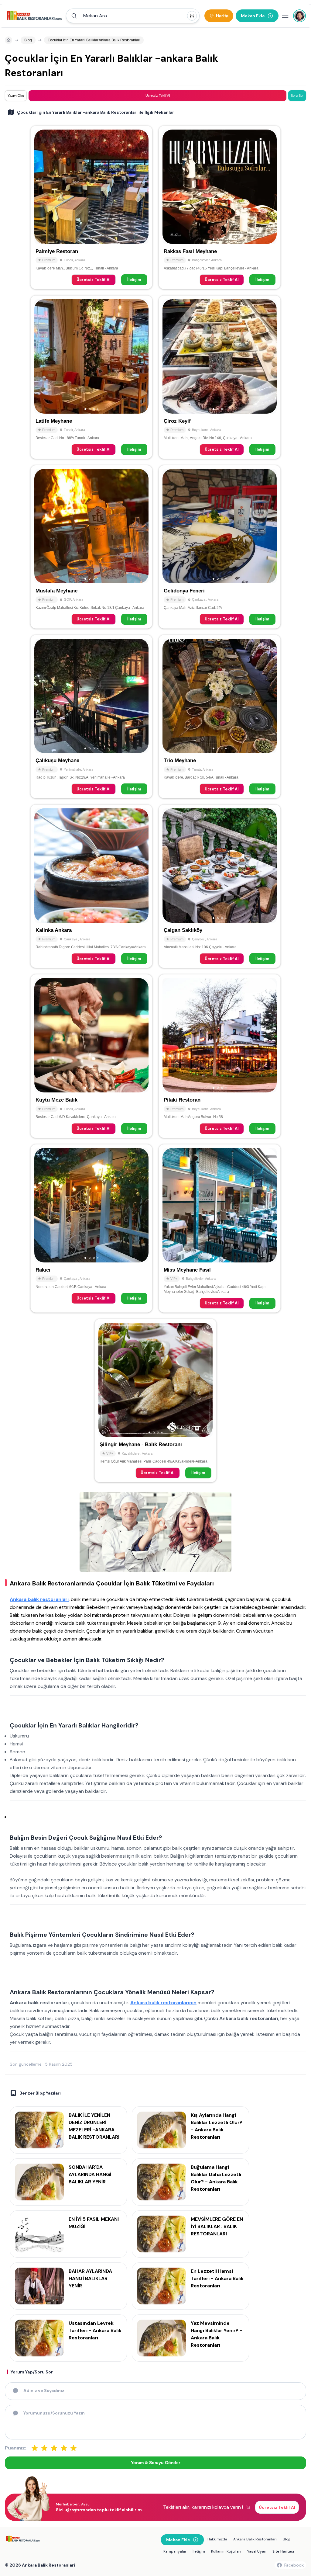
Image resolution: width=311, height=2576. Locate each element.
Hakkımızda (217, 2539)
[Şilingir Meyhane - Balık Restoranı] (155, 1401)
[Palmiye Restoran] (91, 207)
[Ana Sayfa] (34, 16)
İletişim (134, 280)
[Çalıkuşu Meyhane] (91, 717)
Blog (287, 2539)
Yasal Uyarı (257, 2551)
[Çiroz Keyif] (220, 377)
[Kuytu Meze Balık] (91, 1056)
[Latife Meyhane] (91, 377)
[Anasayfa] (9, 40)
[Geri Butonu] (141, 187)
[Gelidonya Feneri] (220, 547)
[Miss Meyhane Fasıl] (220, 1228)
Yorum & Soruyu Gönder (155, 2463)
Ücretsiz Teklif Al (94, 280)
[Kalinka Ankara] (91, 886)
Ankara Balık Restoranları (255, 2539)
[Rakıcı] (91, 1228)
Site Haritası (283, 2551)
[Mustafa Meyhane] (91, 547)
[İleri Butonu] (42, 187)
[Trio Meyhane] (220, 717)
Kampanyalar (175, 2551)
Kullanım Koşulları (226, 2551)
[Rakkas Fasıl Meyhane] (220, 207)
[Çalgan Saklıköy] (220, 886)
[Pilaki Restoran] (220, 1056)
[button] (133, 16)
